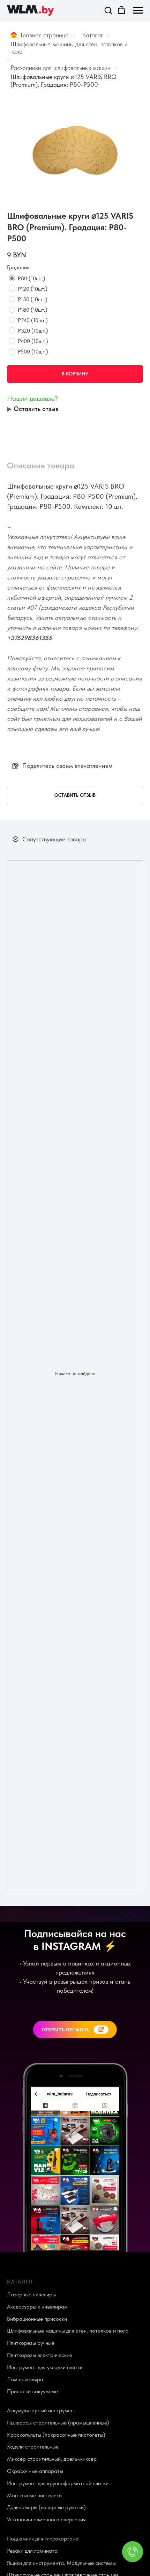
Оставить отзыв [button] (36, 409)
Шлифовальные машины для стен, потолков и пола (69, 48)
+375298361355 (29, 638)
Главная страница (45, 35)
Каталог (93, 35)
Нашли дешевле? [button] (32, 398)
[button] (108, 10)
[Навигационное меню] (138, 10)
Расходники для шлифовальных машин (61, 68)
